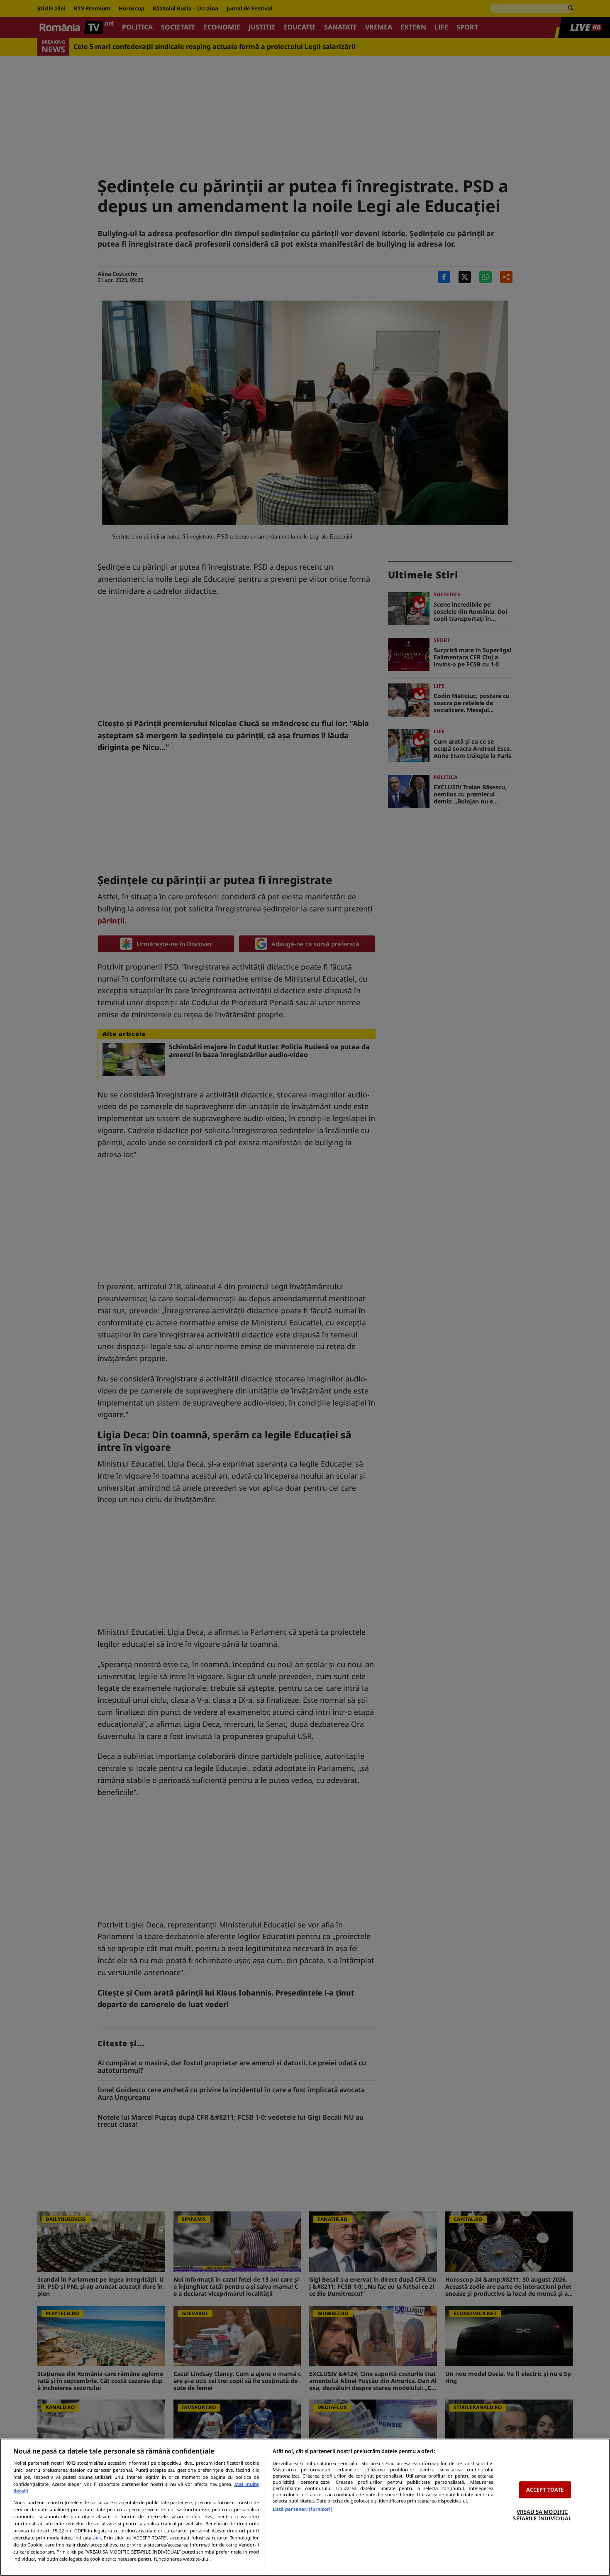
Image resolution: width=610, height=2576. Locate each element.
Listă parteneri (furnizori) (303, 2509)
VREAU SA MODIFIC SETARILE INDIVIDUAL (542, 2515)
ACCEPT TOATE (545, 2490)
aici (97, 2538)
